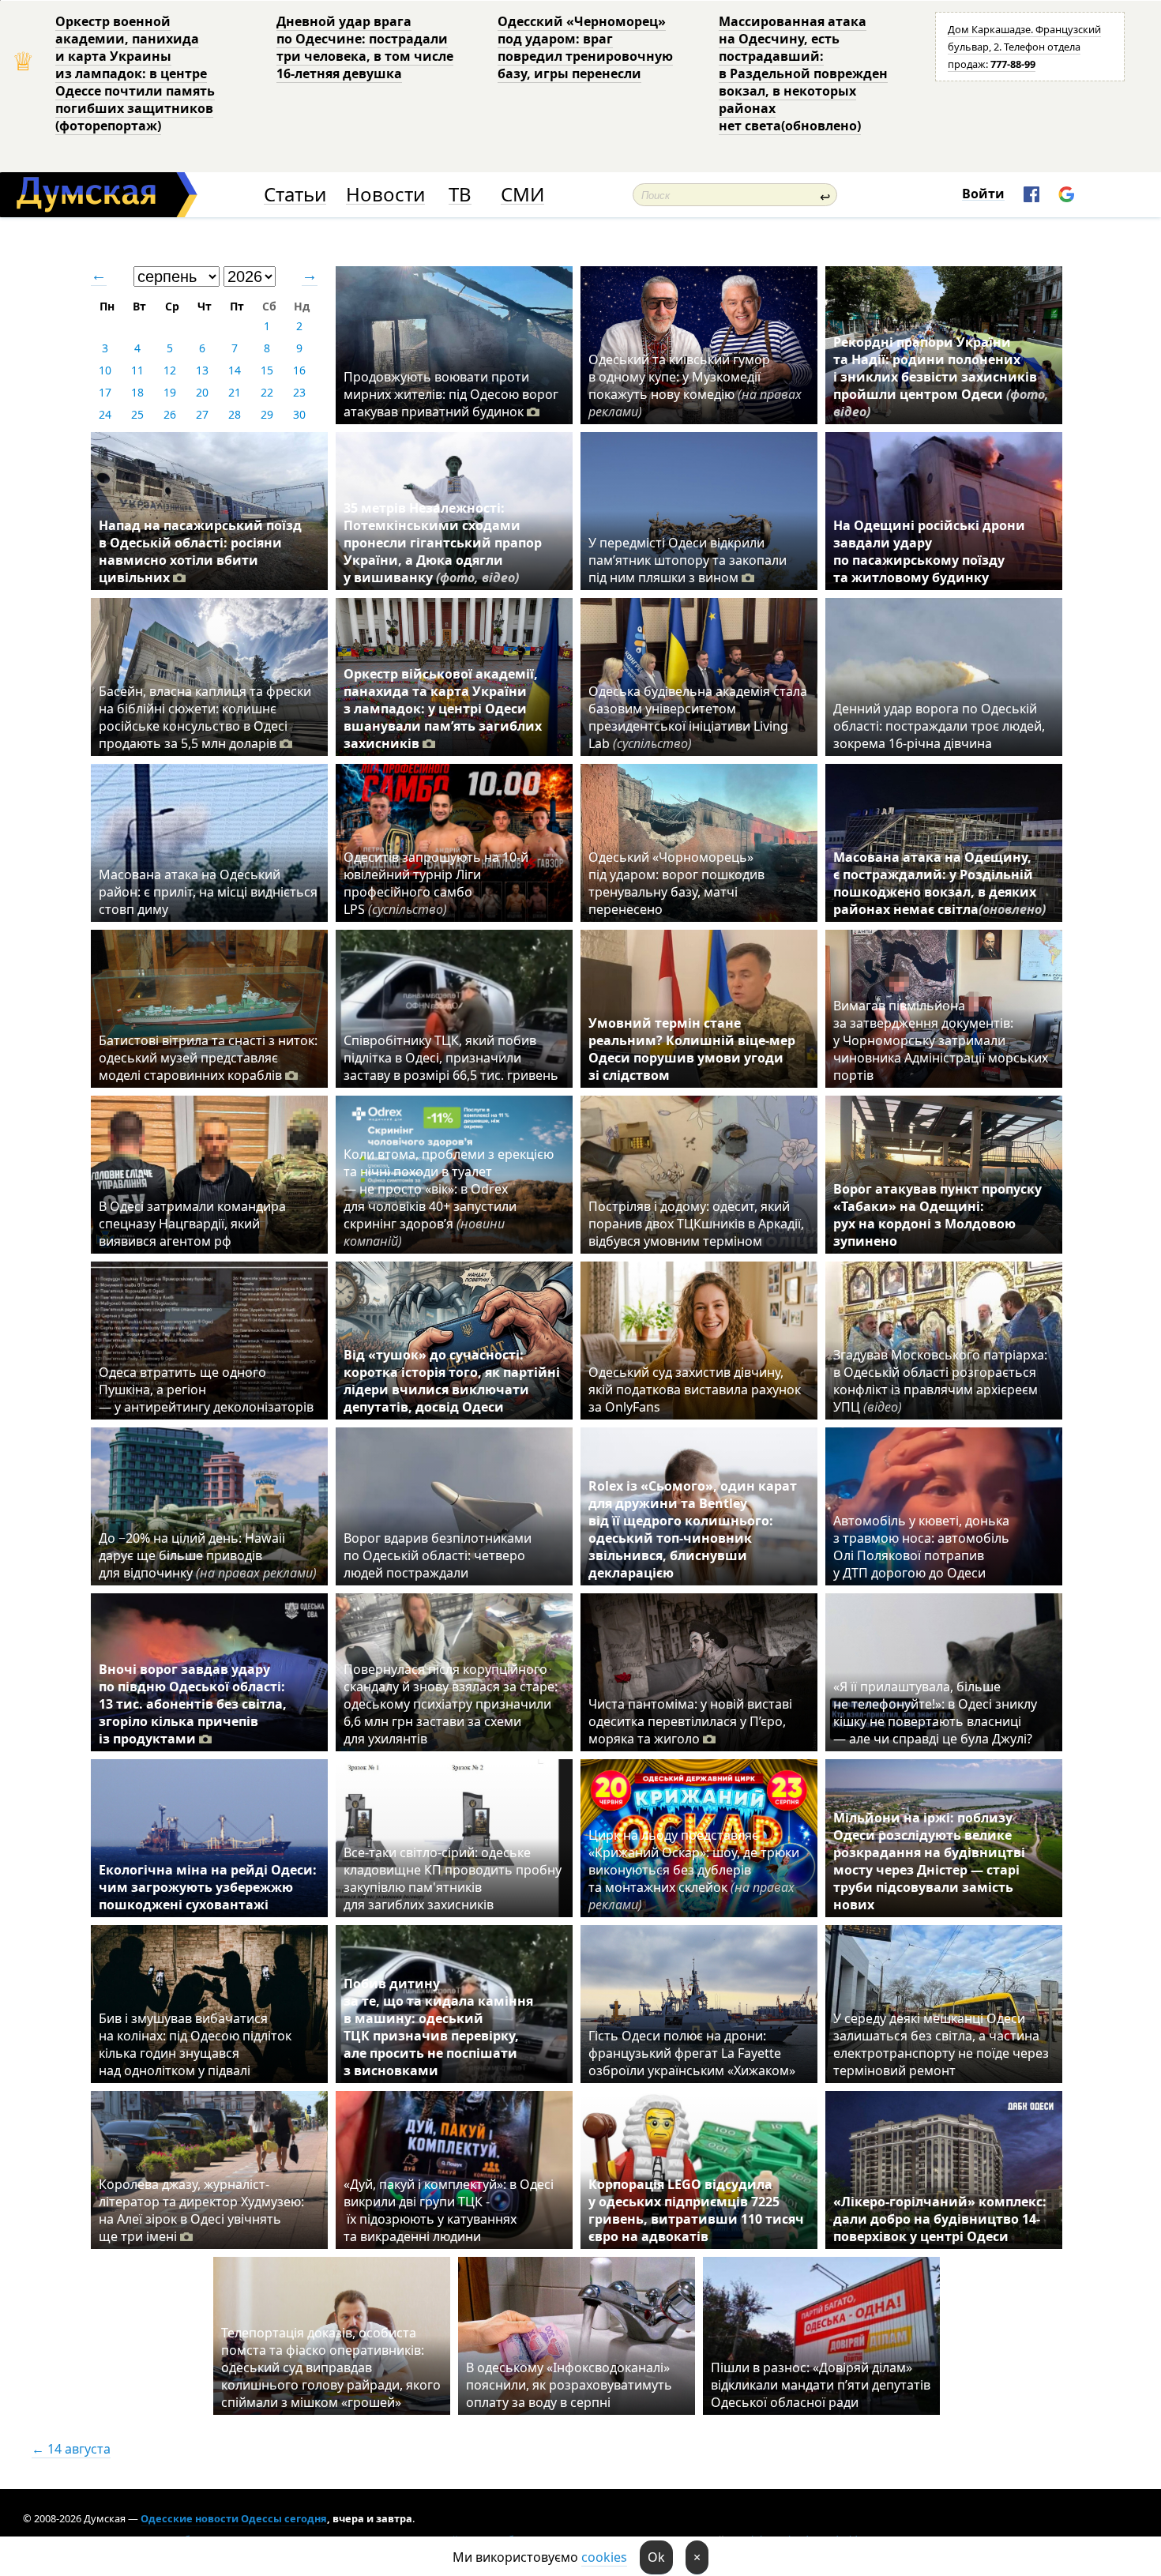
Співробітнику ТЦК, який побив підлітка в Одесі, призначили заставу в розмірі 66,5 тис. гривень (451, 1058)
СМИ (522, 195)
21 (235, 392)
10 (105, 370)
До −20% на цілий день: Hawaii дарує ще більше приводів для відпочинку (208, 1555)
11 (137, 370)
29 (267, 414)
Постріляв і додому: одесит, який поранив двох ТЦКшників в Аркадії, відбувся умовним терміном (696, 1224)
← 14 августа (71, 2449)
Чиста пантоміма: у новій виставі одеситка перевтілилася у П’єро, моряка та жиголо (690, 1721)
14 (235, 370)
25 (137, 414)
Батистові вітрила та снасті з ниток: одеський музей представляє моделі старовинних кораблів (208, 1058)
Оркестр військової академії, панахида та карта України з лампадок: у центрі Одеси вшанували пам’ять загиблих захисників (443, 709)
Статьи (295, 195)
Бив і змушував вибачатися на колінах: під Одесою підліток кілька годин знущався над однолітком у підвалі (195, 2044)
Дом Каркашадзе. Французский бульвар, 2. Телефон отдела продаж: (1024, 47)
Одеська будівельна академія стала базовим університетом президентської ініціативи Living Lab (698, 717)
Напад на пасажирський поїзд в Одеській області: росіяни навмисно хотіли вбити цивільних (200, 551)
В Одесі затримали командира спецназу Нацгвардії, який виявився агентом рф (192, 1224)
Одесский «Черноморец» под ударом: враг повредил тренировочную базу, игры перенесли (585, 47)
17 (105, 392)
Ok (656, 2557)
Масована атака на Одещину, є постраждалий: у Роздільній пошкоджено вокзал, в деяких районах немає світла (939, 883)
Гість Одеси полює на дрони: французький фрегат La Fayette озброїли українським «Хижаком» (692, 2053)
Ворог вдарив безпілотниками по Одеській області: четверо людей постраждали (438, 1555)
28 (235, 414)
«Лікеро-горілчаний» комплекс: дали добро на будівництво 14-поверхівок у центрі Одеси (940, 2219)
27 (202, 414)
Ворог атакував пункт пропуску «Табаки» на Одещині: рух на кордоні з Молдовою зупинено (937, 1215)
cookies (604, 2557)
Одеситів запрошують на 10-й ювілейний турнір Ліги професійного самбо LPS (436, 883)
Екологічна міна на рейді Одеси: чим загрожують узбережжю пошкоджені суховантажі (208, 1887)
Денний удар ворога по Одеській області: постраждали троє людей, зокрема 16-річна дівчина (939, 726)
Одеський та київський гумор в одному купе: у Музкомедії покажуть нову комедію (695, 385)
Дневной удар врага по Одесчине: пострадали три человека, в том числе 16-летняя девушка (365, 47)
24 (105, 414)
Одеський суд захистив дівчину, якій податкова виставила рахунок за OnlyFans (695, 1390)
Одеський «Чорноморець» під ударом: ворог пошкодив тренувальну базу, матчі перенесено (676, 883)
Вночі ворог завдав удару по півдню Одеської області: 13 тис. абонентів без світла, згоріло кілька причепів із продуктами (193, 1704)
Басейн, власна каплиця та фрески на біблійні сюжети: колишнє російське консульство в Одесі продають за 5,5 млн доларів (205, 717)
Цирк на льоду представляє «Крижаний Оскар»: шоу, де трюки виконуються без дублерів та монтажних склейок (694, 1870)
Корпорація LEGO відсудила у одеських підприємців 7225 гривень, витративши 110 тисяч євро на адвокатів (696, 2210)
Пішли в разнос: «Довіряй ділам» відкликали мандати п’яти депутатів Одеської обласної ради (821, 2385)
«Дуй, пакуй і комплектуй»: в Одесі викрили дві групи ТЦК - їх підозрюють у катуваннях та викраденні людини (449, 2210)
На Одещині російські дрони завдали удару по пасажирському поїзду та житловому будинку (929, 551)
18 (137, 392)
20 (202, 392)
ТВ (460, 195)
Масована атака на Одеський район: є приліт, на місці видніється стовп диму (208, 892)
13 (202, 370)
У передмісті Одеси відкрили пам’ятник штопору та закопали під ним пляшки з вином (688, 560)
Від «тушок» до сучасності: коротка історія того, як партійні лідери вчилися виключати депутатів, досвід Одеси (452, 1381)
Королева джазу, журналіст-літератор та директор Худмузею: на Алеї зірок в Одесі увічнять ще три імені (201, 2210)
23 (299, 392)
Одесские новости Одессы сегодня (234, 2518)
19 (170, 392)
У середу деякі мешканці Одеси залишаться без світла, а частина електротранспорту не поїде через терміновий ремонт (941, 2044)
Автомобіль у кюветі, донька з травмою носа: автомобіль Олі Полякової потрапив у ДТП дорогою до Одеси (921, 1547)
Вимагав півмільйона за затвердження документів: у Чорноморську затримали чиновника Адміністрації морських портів (941, 1040)
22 (267, 392)
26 (170, 414)
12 (170, 370)
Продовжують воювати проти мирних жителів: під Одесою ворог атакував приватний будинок (451, 394)
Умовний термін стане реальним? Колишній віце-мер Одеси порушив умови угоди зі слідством (692, 1049)
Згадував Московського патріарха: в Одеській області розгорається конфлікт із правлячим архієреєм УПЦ (940, 1381)
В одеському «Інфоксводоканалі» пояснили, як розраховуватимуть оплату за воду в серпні (569, 2385)
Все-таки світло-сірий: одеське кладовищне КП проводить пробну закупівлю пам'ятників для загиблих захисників (453, 1878)
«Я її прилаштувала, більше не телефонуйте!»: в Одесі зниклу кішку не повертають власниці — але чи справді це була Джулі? (935, 1713)
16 (299, 370)
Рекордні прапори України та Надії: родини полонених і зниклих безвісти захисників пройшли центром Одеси (941, 377)
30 (299, 414)
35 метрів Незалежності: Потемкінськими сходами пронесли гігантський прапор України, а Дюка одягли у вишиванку (443, 543)
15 (267, 370)
